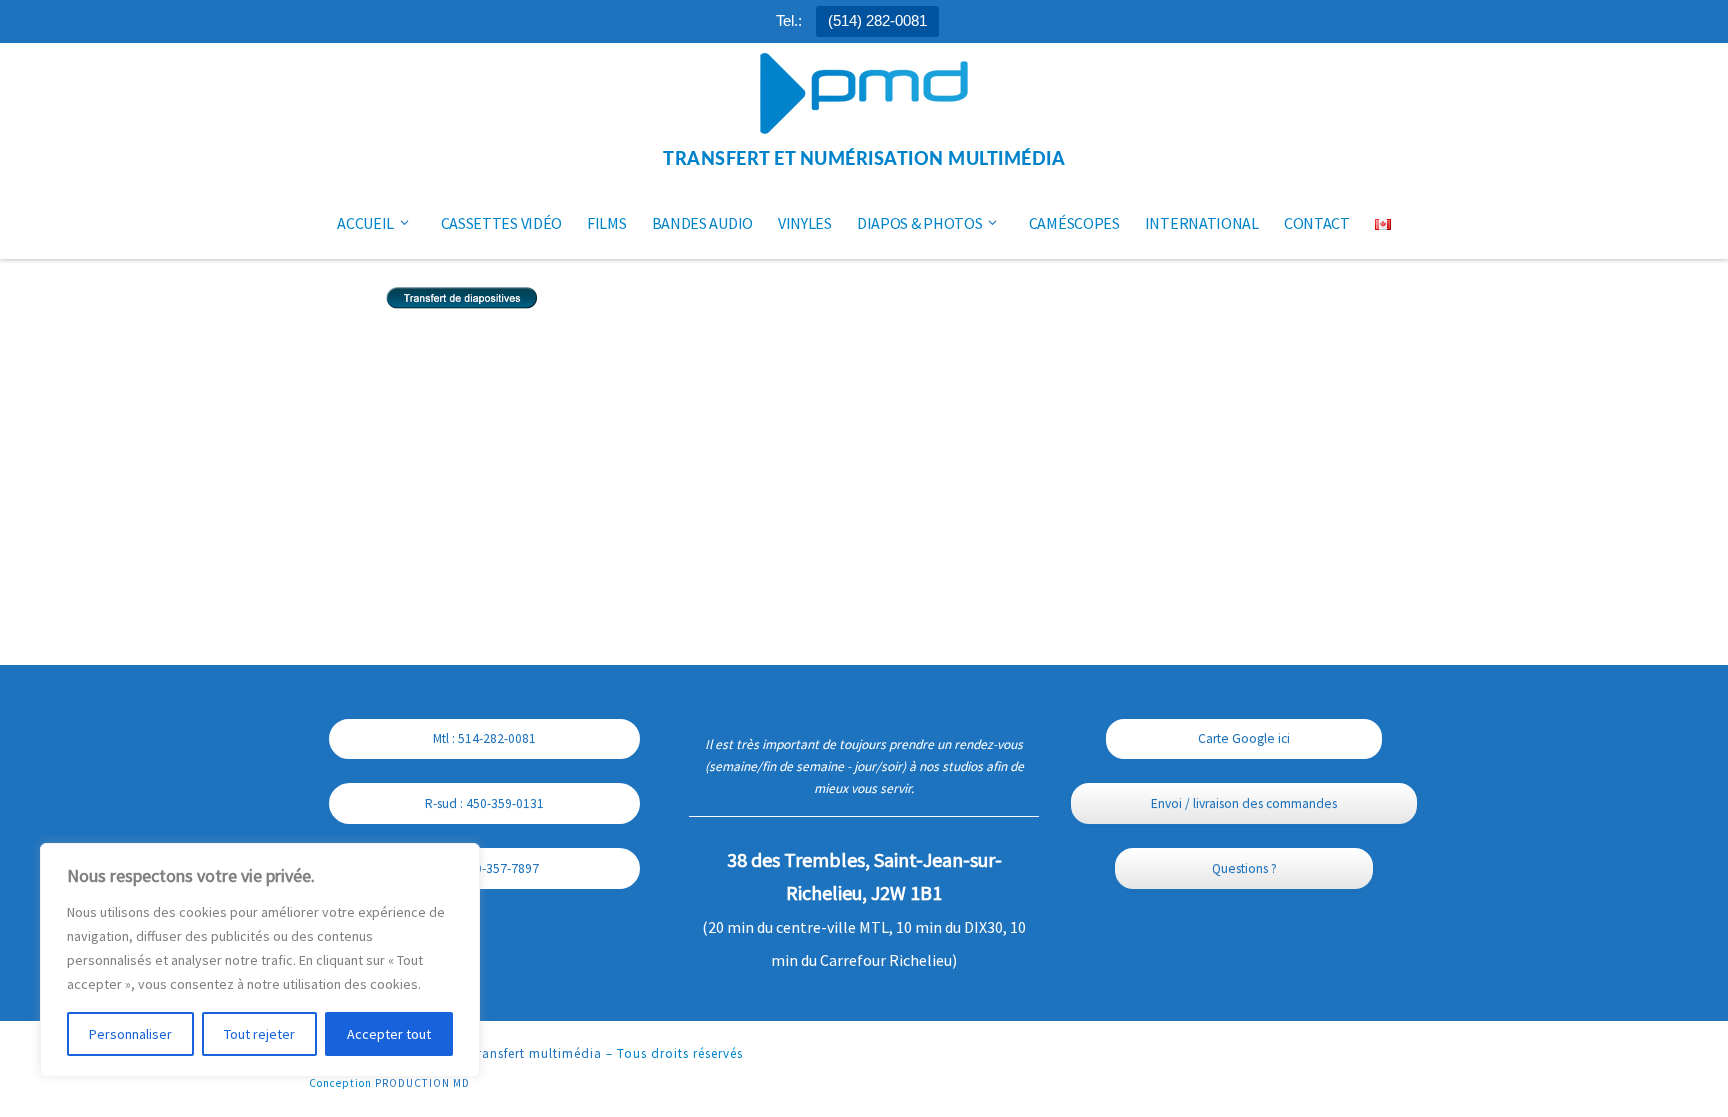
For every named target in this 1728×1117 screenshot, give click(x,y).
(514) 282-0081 (877, 20)
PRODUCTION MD (422, 1083)
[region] (260, 960)
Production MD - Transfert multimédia (481, 1053)
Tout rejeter (259, 1034)
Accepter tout (389, 1034)
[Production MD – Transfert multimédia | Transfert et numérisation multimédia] (864, 95)
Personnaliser (130, 1034)
